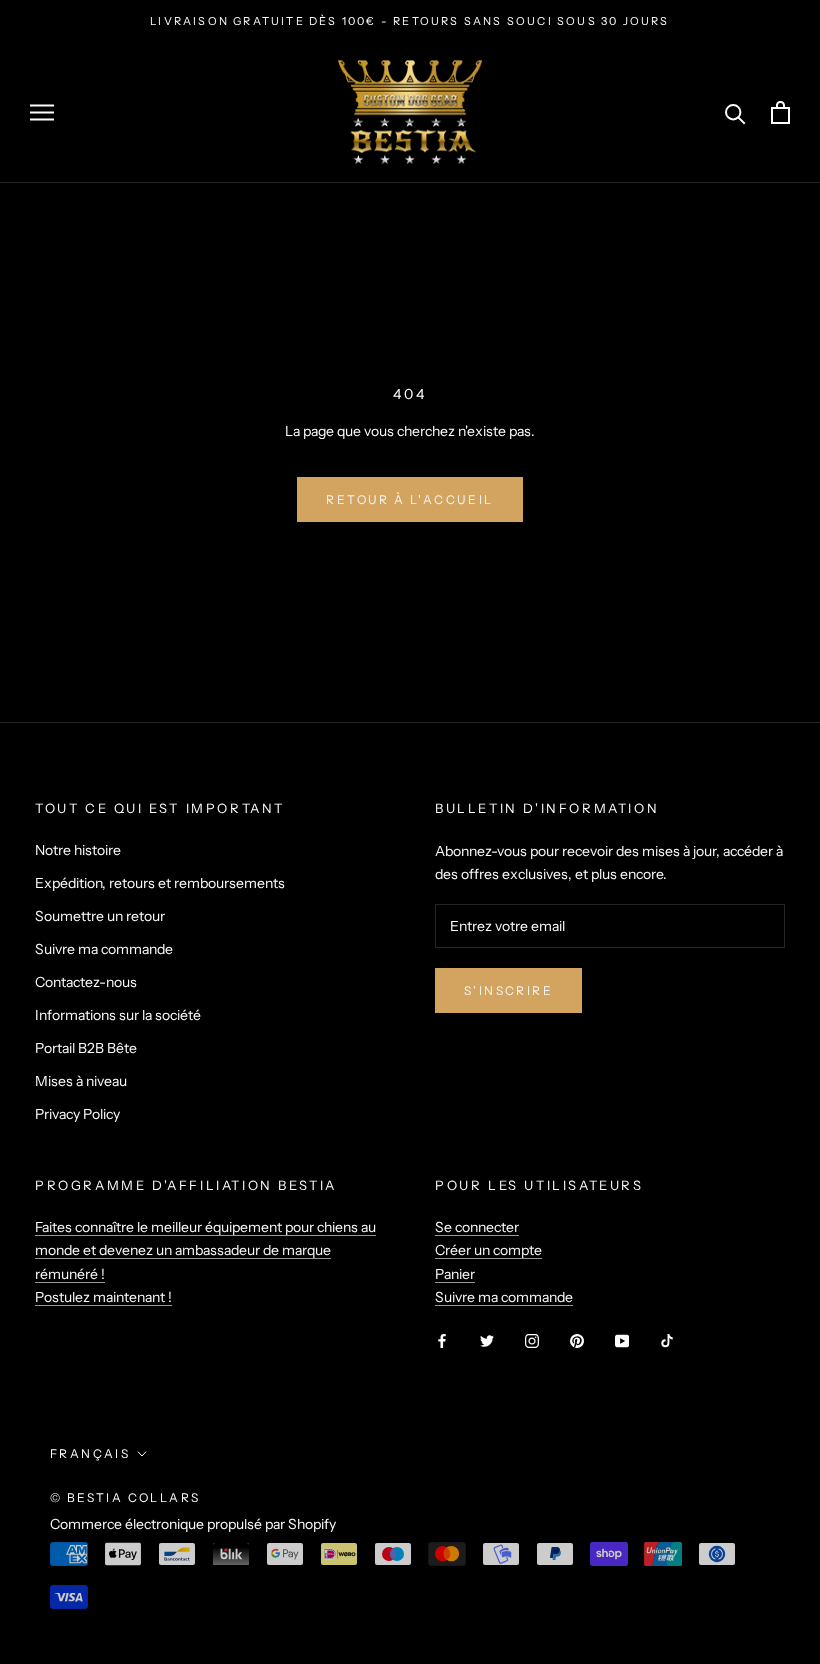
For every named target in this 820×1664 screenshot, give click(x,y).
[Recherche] (735, 112)
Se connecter (477, 1227)
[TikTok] (667, 1340)
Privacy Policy (77, 1114)
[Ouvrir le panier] (780, 112)
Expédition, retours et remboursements (160, 883)
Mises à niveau (81, 1081)
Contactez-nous (86, 982)
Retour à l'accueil (409, 499)
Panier (455, 1274)
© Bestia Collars (125, 1497)
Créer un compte (488, 1250)
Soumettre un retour (100, 916)
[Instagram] (532, 1340)
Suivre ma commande (104, 949)
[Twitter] (487, 1340)
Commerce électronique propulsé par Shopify (193, 1524)
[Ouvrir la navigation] (42, 112)
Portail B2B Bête (86, 1048)
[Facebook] (442, 1340)
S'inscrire (508, 990)
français (90, 1453)
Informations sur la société (118, 1015)
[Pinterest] (577, 1340)
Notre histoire (78, 850)
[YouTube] (622, 1340)
